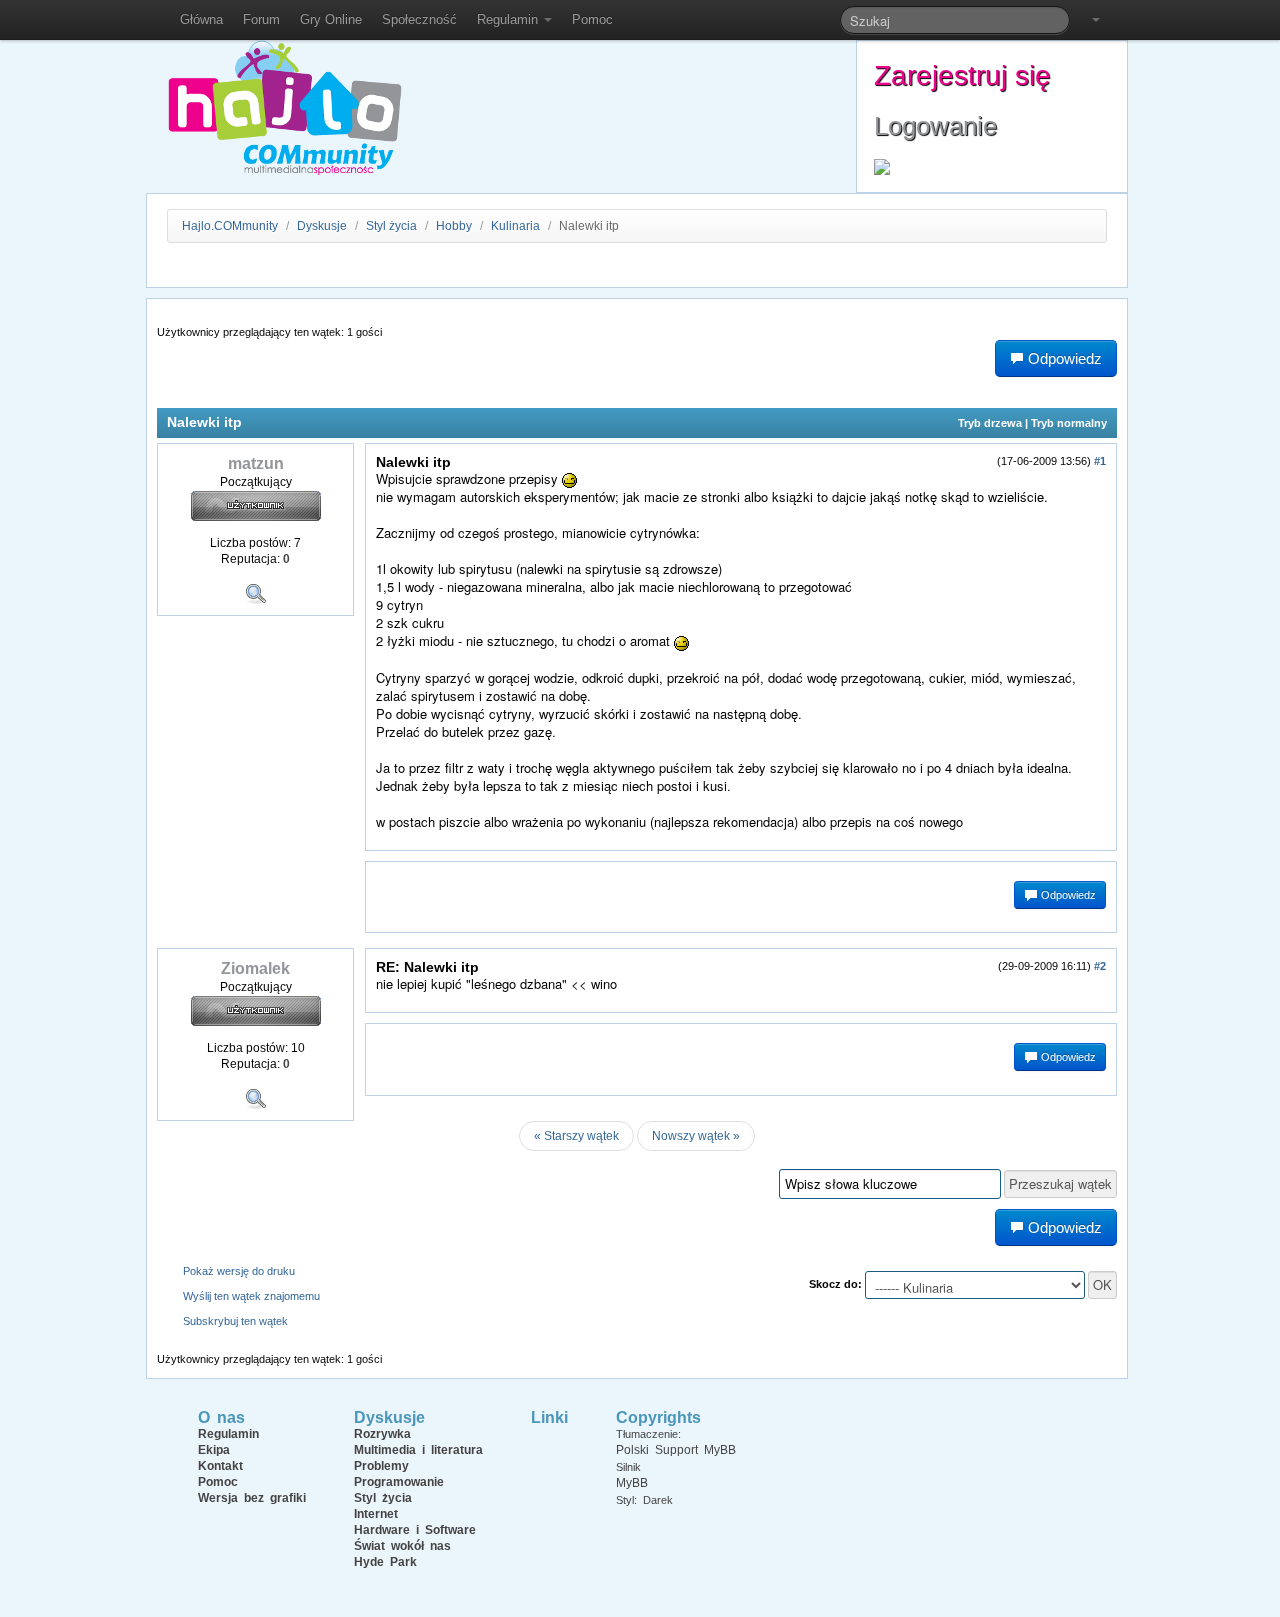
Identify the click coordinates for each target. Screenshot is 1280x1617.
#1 (1100, 461)
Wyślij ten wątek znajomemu (251, 1296)
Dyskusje (322, 226)
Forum (261, 19)
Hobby (454, 226)
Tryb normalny (1069, 423)
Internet (376, 1514)
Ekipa (214, 1450)
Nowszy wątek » (696, 1136)
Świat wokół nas (402, 1546)
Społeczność (419, 19)
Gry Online (331, 19)
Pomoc (592, 19)
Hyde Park (385, 1562)
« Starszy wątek (576, 1136)
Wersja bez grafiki (252, 1498)
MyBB (632, 1483)
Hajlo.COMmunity (230, 226)
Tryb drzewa (990, 423)
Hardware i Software (415, 1530)
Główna (201, 19)
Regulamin (509, 19)
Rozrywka (382, 1434)
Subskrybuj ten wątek (235, 1321)
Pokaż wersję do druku (239, 1271)
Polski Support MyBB (676, 1450)
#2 (1100, 966)
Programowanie (399, 1482)
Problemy (381, 1466)
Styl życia (391, 226)
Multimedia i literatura (418, 1450)
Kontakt (220, 1466)
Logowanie (935, 126)
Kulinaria (515, 226)
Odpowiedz (1067, 895)
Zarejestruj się (962, 75)
